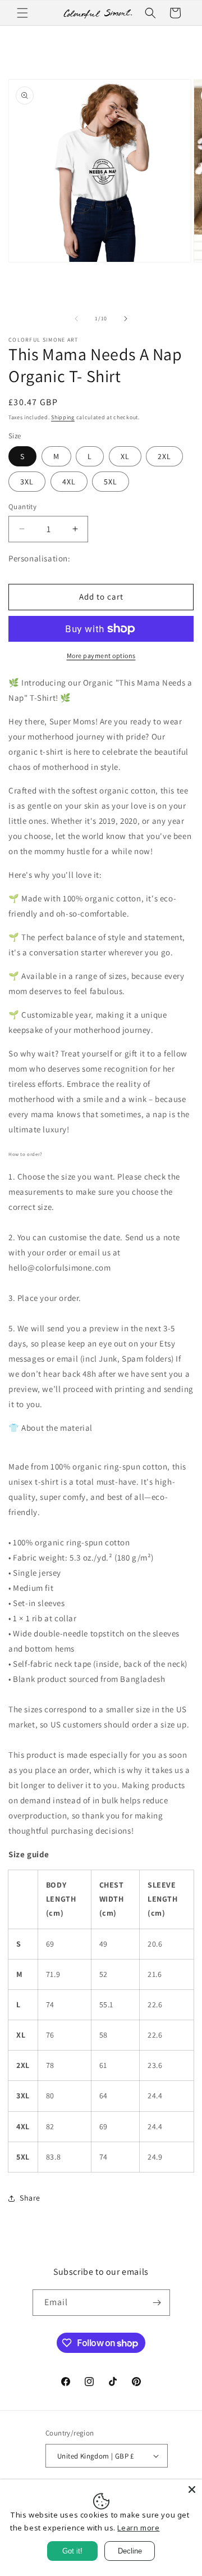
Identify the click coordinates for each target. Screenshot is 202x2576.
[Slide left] (76, 319)
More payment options (101, 656)
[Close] (192, 2489)
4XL (69, 482)
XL (125, 456)
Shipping (63, 417)
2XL (164, 456)
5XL (111, 482)
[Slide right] (126, 319)
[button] (22, 13)
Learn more (138, 2528)
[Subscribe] (157, 2303)
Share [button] (30, 2198)
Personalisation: (40, 558)
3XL (27, 482)
